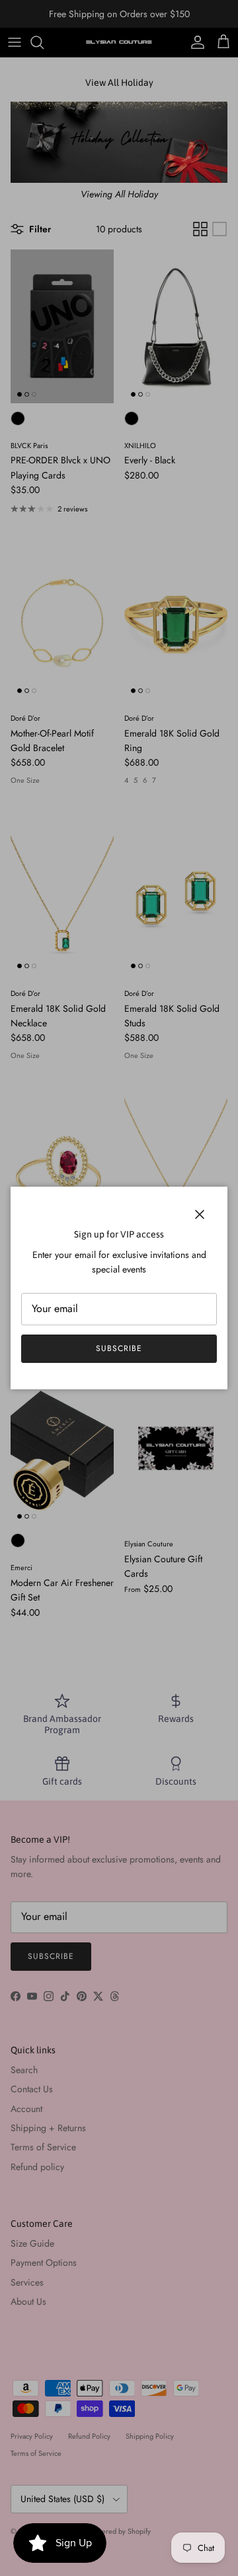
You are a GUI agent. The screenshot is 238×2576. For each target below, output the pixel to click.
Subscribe (119, 1348)
